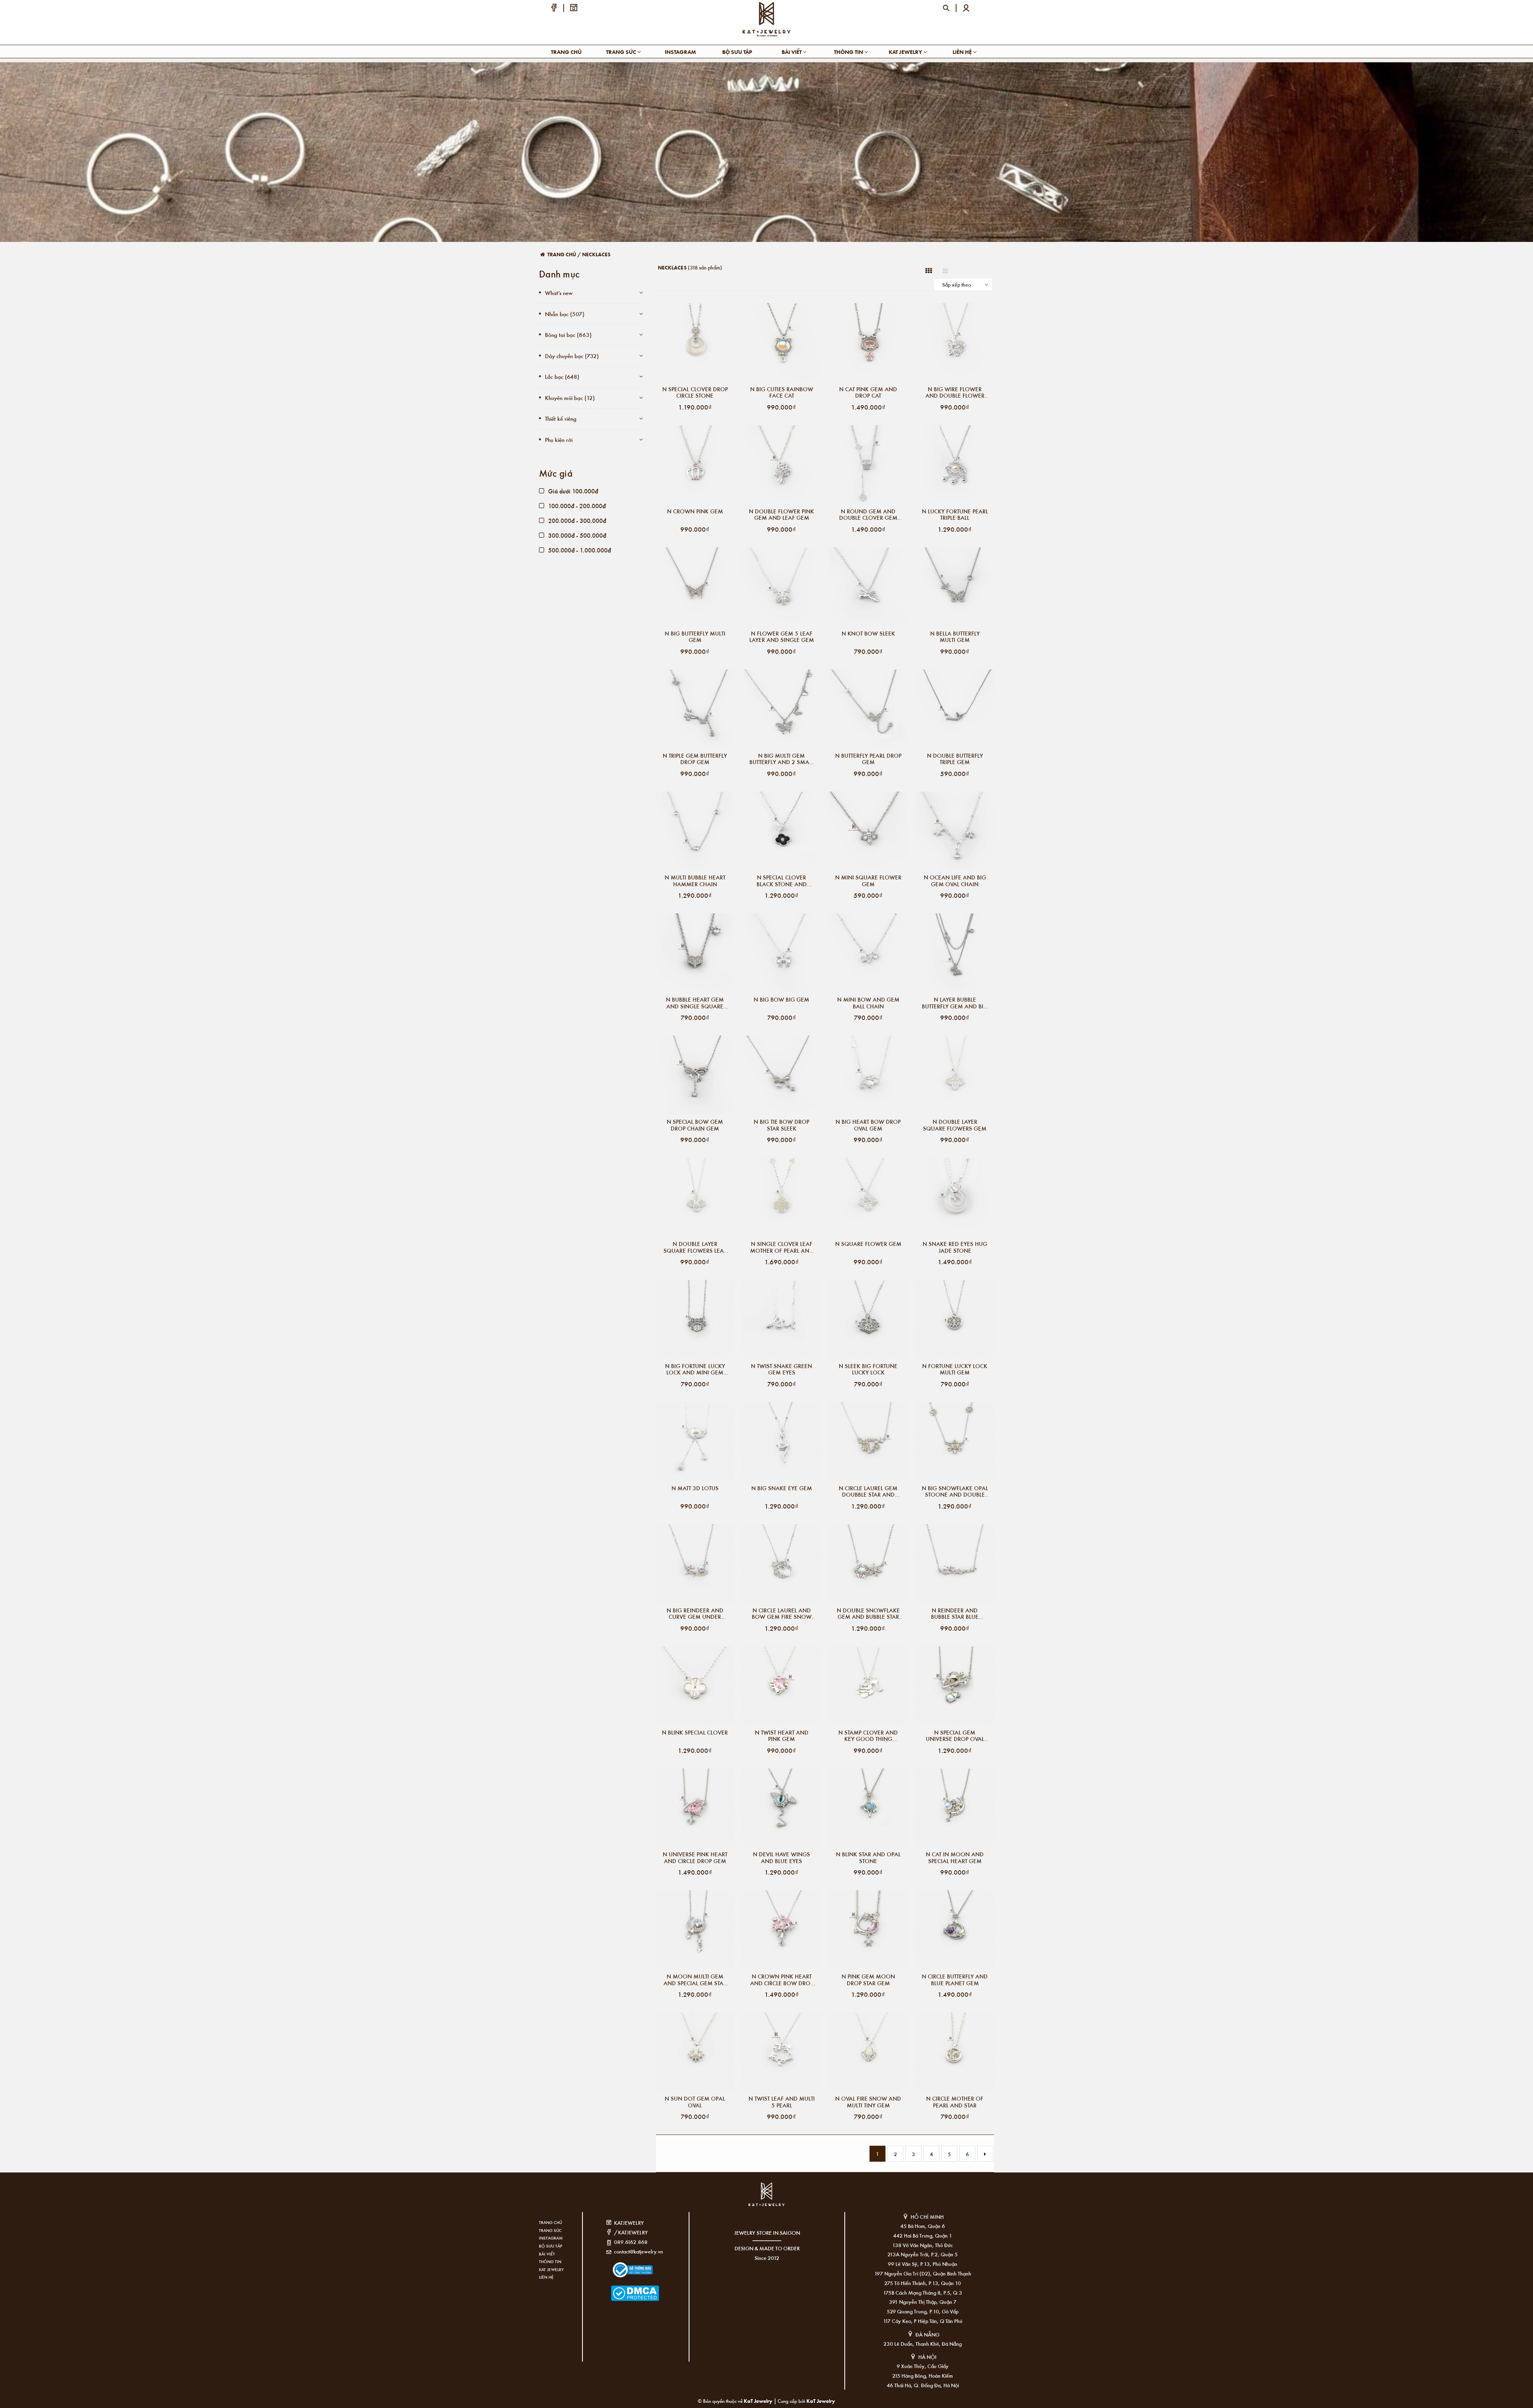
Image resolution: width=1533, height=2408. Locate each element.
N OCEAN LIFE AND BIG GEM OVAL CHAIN (955, 881)
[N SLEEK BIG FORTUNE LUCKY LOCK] (868, 1319)
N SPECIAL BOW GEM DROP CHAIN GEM (695, 1125)
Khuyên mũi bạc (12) (570, 398)
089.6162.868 (631, 2242)
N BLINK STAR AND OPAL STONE (868, 1857)
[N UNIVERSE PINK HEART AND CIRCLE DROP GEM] (695, 1808)
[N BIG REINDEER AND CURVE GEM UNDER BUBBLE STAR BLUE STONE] (695, 1563)
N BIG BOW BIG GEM (781, 1000)
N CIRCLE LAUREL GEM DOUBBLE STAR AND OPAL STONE (868, 1491)
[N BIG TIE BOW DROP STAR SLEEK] (781, 1075)
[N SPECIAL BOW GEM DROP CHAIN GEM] (695, 1075)
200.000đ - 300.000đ (576, 520)
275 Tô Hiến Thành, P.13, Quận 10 (923, 2283)
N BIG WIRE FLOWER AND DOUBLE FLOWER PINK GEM (955, 392)
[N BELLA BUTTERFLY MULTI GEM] (955, 587)
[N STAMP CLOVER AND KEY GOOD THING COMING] (868, 1686)
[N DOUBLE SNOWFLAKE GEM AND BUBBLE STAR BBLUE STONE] (868, 1563)
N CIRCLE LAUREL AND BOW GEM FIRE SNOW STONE (782, 1614)
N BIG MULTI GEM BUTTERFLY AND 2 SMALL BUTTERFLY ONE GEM (782, 759)
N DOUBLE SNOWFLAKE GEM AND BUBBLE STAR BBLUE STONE (868, 1614)
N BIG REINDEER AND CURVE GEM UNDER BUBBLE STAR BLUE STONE (695, 1614)
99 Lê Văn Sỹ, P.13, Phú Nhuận (923, 2264)
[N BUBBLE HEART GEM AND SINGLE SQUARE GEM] (695, 953)
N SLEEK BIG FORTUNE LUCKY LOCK (868, 1369)
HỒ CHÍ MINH (927, 2217)
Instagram (680, 52)
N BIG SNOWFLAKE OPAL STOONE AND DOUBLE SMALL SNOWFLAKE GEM (955, 1491)
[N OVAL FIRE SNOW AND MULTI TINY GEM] (868, 2052)
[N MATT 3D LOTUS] (695, 1441)
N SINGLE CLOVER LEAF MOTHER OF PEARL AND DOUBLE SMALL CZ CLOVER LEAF (782, 1247)
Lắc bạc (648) (562, 376)
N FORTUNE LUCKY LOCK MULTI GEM (955, 1369)
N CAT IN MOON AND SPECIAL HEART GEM (955, 1857)
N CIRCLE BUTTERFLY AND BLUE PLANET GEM (955, 1980)
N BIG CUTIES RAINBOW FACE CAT (782, 392)
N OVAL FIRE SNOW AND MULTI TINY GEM (868, 2102)
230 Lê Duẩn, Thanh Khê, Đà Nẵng (923, 2344)
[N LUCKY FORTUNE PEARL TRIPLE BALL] (955, 464)
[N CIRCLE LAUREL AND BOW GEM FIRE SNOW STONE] (781, 1563)
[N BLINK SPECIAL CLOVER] (695, 1686)
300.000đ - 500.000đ (576, 535)
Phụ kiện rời (559, 440)
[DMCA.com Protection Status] (623, 2288)
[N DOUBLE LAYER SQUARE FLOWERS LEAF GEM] (695, 1197)
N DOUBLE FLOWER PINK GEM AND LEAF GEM (781, 515)
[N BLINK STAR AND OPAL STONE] (868, 1808)
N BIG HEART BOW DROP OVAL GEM (868, 1125)
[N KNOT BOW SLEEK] (868, 587)
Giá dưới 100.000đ (572, 491)
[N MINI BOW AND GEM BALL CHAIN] (868, 953)
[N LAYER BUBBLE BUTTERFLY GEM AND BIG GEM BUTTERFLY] (955, 953)
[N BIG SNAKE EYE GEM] (781, 1441)
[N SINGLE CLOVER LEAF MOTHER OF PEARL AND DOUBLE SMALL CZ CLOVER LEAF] (781, 1197)
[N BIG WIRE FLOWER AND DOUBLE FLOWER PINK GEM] (955, 342)
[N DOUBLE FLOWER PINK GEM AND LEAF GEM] (781, 464)
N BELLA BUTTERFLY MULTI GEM (955, 637)
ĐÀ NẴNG (927, 2334)
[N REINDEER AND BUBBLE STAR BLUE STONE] (955, 1563)
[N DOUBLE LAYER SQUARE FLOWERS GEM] (955, 1075)
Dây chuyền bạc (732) (572, 356)
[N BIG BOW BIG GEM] (781, 953)
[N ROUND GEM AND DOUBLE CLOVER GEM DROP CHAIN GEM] (868, 464)
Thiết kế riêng (561, 418)
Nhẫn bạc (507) (565, 314)
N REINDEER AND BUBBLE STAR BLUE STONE (955, 1614)
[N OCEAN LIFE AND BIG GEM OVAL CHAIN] (955, 831)
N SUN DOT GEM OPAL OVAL (695, 2102)
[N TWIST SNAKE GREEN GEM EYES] (781, 1319)
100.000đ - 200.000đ (576, 506)
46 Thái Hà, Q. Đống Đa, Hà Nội (923, 2385)
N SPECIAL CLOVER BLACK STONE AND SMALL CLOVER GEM (781, 881)
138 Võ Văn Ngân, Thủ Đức (923, 2245)
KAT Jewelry (906, 52)
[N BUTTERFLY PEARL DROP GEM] (868, 709)
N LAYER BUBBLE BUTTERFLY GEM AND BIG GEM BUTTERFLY (955, 1003)
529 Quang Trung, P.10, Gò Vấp (923, 2311)
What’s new (559, 293)
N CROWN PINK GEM (695, 512)
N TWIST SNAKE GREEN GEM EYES (781, 1369)
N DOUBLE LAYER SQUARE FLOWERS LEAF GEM (695, 1247)
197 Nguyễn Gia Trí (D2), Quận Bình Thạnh (923, 2273)
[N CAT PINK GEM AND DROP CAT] (868, 342)
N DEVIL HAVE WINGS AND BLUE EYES (781, 1857)
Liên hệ (963, 52)
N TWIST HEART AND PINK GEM (782, 1736)
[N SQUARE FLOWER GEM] (868, 1197)
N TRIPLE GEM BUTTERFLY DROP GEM (695, 759)
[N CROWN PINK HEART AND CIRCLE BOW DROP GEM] (781, 1930)
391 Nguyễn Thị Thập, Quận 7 (923, 2302)
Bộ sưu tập (737, 52)
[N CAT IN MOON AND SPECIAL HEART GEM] (955, 1808)
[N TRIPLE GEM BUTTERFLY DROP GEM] (695, 709)
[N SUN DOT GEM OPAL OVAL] (695, 2052)
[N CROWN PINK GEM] (695, 464)
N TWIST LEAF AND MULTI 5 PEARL (782, 2102)
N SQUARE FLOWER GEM (868, 1244)
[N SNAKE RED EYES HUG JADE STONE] (955, 1197)
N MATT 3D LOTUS (695, 1488)
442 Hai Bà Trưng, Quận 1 (923, 2235)
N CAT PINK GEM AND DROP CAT (868, 392)
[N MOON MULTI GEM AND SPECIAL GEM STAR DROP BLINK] (695, 1930)
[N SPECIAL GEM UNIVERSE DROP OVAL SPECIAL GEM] (955, 1686)
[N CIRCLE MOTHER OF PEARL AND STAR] (955, 2052)
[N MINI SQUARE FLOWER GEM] (868, 831)
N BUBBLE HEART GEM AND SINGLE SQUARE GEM (695, 1003)
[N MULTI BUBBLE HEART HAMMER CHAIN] (695, 831)
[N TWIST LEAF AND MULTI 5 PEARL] (781, 2052)
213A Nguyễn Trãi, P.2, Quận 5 (923, 2254)
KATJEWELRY (629, 2223)
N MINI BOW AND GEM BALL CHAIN (868, 1003)
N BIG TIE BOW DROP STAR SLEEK (781, 1125)
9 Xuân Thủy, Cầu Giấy (923, 2366)
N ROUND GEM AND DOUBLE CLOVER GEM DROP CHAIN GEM (868, 515)
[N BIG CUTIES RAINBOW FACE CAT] (781, 342)
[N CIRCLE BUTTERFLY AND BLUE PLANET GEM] (955, 1930)
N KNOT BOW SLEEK (868, 634)
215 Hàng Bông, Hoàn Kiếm (923, 2375)
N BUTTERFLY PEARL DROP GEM (868, 759)
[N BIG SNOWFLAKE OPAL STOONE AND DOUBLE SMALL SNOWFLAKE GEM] (955, 1441)
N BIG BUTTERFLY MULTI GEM (695, 637)
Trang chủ (566, 52)
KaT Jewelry (821, 2401)
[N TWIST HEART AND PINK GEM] (781, 1686)
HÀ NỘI (927, 2357)
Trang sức (622, 52)
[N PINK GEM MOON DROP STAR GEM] (868, 1930)
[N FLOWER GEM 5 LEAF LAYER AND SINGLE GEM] (781, 587)
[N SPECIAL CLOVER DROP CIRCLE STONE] (695, 342)
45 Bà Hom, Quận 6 (923, 2226)
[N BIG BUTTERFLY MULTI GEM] (695, 587)
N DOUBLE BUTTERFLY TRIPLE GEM (955, 759)
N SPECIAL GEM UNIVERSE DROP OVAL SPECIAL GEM (955, 1736)
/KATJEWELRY (631, 2232)
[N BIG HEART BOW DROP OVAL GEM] (868, 1075)
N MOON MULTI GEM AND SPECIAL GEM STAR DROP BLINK (695, 1980)
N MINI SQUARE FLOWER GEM (868, 881)
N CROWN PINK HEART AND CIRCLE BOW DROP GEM (782, 1980)
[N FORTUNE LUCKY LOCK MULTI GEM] (955, 1319)
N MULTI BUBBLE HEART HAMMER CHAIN (695, 881)
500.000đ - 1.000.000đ (579, 550)
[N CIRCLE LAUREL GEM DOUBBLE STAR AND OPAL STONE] (868, 1441)
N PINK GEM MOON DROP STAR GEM (868, 1980)
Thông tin (849, 52)
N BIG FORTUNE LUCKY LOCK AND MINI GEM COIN (695, 1369)
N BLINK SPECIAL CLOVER (695, 1733)
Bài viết (792, 52)
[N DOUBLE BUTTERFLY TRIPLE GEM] (955, 709)
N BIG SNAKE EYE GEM (782, 1488)
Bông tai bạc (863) (568, 335)
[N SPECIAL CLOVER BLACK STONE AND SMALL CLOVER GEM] (781, 831)
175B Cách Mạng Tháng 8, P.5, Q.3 (923, 2292)
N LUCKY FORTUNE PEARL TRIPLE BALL (955, 515)
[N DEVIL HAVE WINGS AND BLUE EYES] (781, 1808)
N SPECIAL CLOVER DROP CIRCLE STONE (695, 392)
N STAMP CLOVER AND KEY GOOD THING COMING (868, 1736)
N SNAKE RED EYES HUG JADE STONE (955, 1247)
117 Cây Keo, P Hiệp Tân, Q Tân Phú (923, 2321)
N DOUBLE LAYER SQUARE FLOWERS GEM (955, 1125)
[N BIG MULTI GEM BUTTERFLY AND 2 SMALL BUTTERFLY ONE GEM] (781, 709)
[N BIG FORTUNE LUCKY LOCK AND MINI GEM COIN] (695, 1319)
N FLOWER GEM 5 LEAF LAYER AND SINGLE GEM (782, 637)
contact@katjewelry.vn (639, 2251)
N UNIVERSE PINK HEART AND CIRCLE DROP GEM (695, 1857)
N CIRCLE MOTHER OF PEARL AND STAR (955, 2102)
